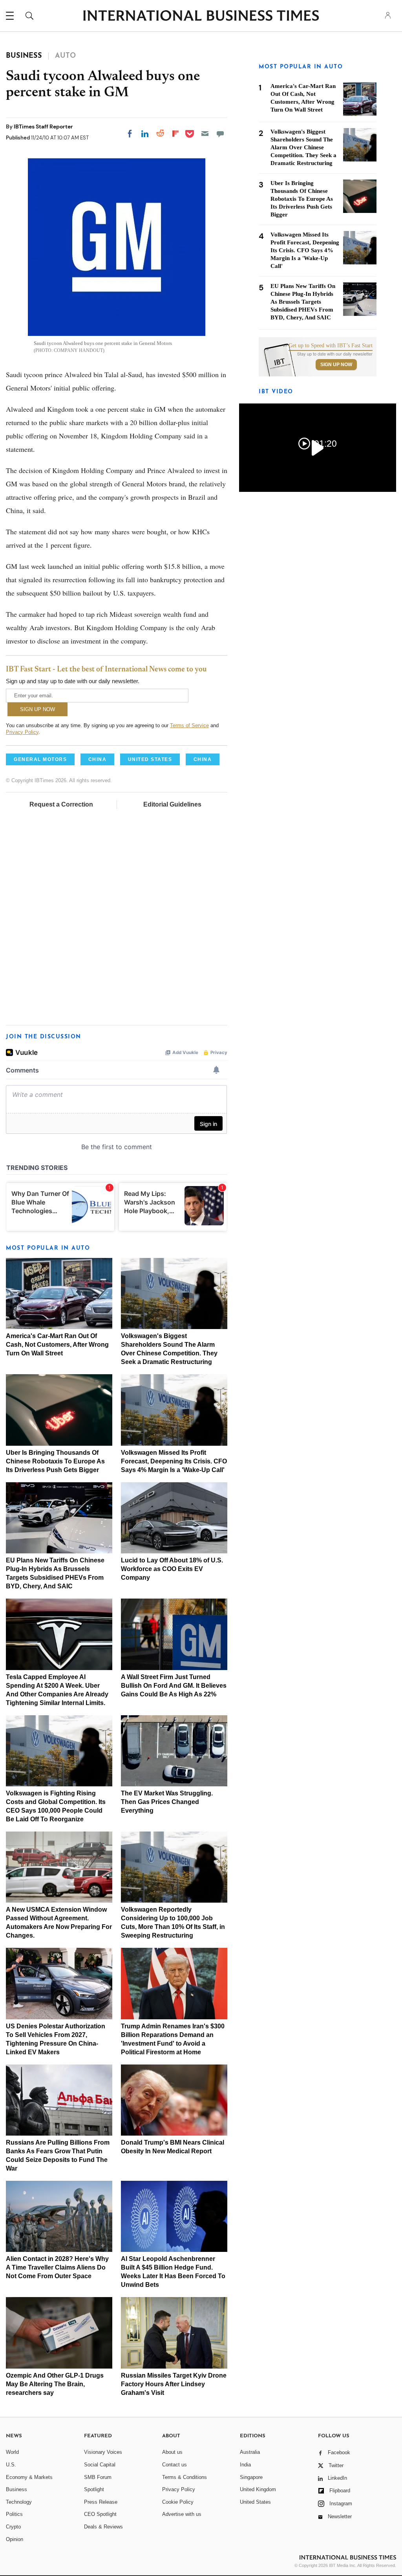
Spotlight (94, 2489)
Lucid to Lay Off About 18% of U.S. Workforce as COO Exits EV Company (172, 1569)
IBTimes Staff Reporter (43, 127)
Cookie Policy (178, 2502)
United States (255, 2502)
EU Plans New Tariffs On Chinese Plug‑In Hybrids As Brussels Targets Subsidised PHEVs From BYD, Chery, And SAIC (303, 302)
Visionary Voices (103, 2452)
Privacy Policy (22, 732)
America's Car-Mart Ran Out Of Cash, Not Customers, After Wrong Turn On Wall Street (57, 1345)
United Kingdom (258, 2489)
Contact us (175, 2465)
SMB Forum (98, 2477)
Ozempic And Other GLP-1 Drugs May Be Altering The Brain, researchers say (55, 2384)
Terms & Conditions (185, 2477)
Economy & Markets (29, 2477)
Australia (250, 2452)
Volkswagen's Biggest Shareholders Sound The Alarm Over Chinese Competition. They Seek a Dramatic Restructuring (303, 147)
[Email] (205, 134)
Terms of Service (189, 725)
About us (172, 2452)
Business (16, 2489)
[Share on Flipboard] (175, 134)
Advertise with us (182, 2514)
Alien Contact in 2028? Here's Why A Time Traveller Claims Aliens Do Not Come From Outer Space (57, 2267)
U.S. (11, 2465)
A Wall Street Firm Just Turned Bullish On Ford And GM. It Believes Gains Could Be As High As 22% (174, 1686)
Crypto (13, 2527)
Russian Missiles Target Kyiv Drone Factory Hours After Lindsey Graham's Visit (174, 2384)
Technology (19, 2502)
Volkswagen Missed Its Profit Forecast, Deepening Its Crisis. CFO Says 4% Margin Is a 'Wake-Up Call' (174, 1461)
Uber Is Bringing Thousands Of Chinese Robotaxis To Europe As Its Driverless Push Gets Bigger (55, 1461)
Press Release (101, 2502)
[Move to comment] (220, 134)
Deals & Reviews (103, 2527)
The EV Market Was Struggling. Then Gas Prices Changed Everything (167, 1802)
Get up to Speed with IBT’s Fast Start (331, 346)
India (245, 2465)
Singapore (251, 2477)
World (12, 2452)
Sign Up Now (336, 365)
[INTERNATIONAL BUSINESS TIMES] (201, 17)
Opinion (15, 2539)
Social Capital (100, 2465)
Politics (14, 2514)
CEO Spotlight (100, 2514)
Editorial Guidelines (172, 804)
